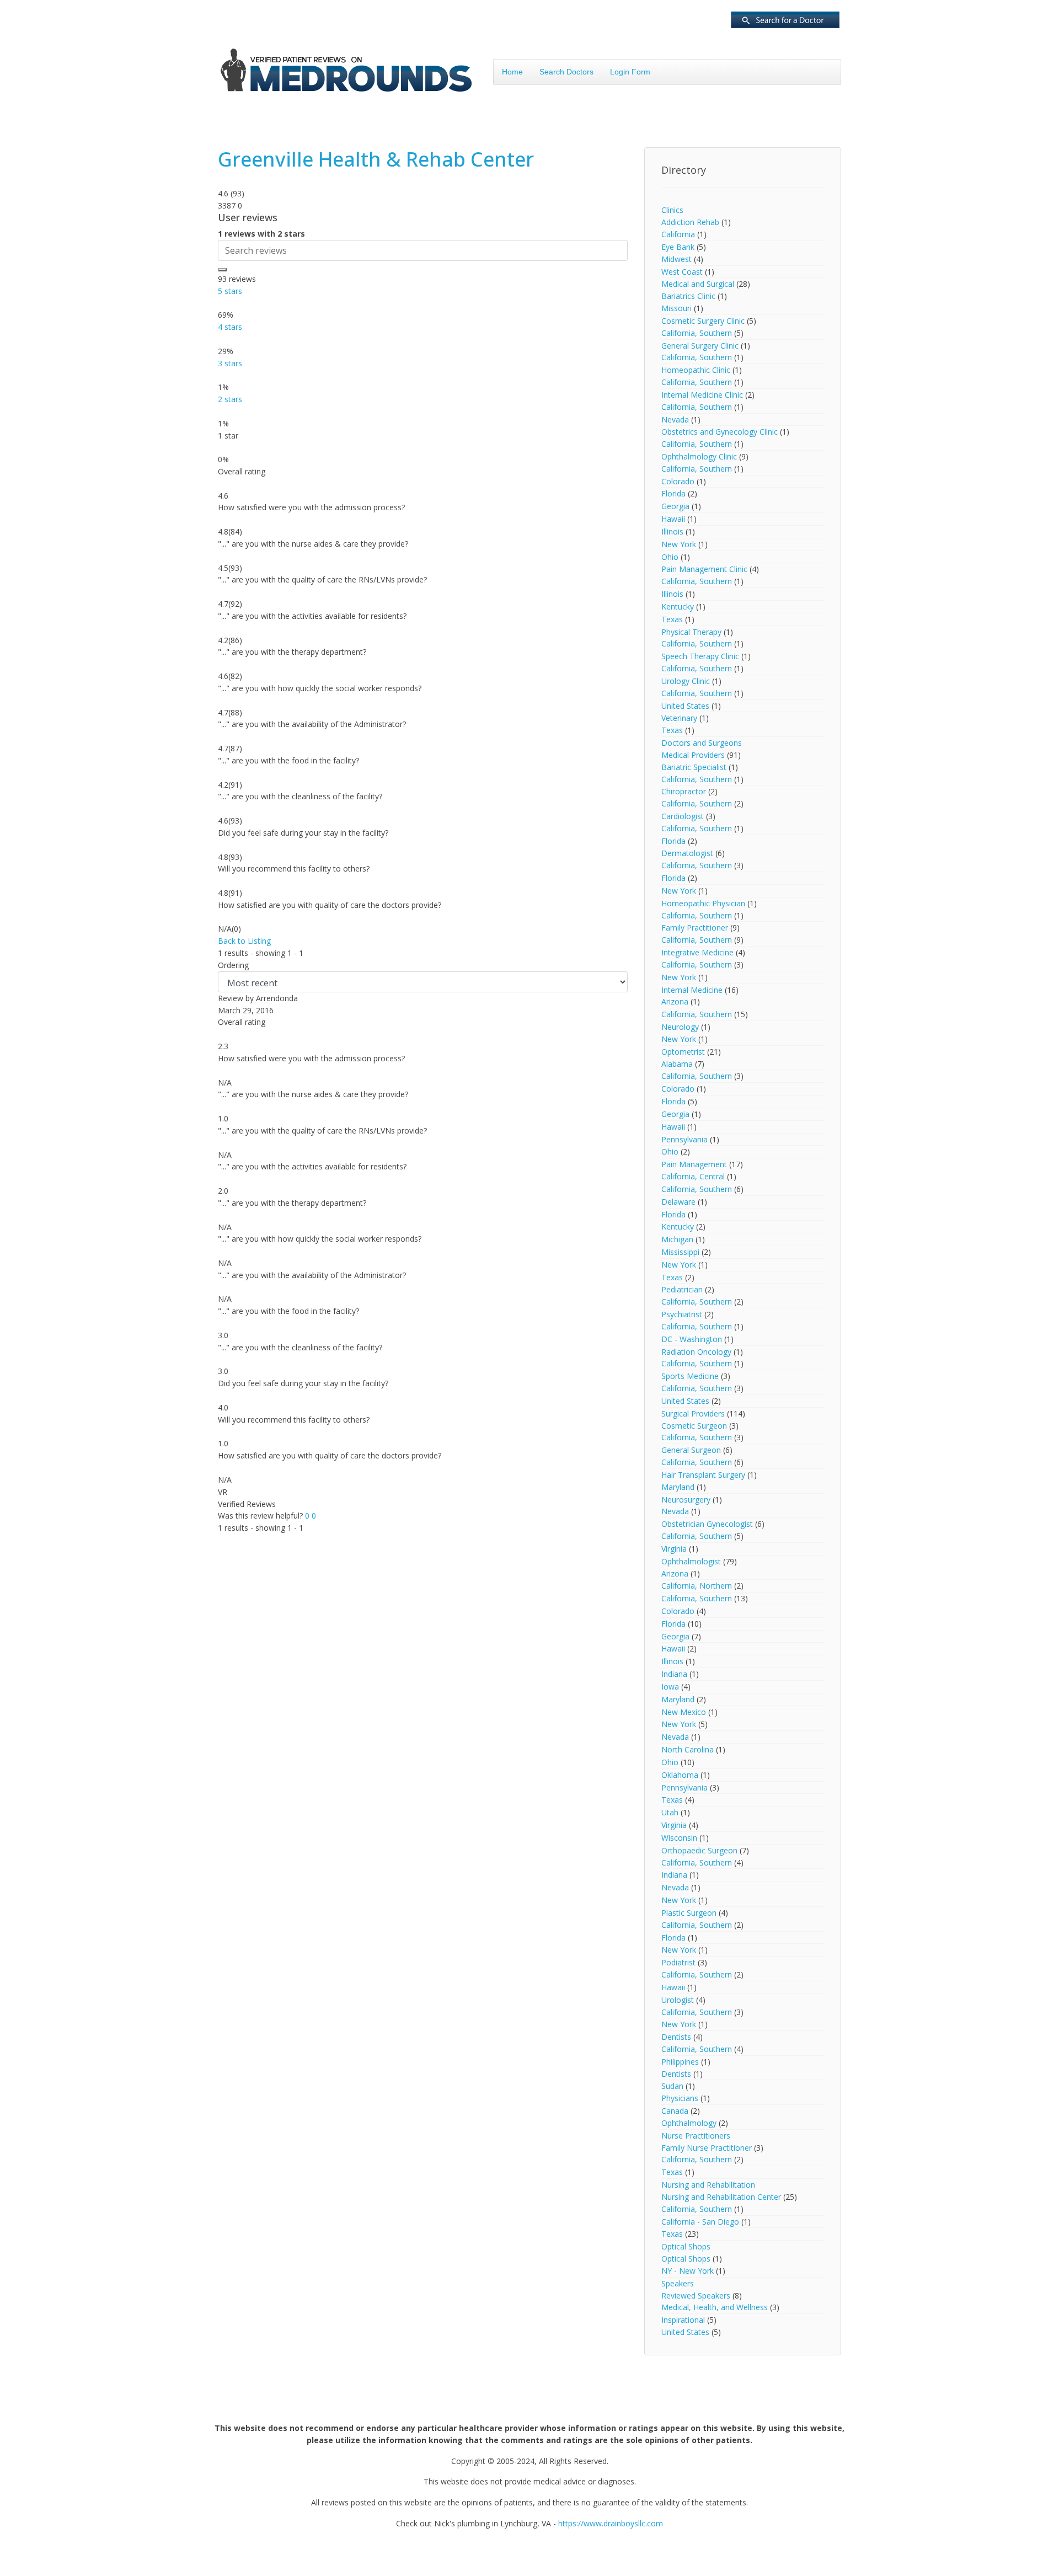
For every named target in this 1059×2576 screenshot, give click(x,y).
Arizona (675, 1001)
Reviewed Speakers (696, 2296)
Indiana (674, 1674)
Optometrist (683, 1052)
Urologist (678, 2000)
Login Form (630, 72)
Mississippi (680, 1252)
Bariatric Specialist (694, 767)
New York (679, 544)
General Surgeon (691, 1450)
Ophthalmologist (691, 1561)
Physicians (680, 2098)
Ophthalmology (689, 2123)
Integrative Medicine (697, 952)
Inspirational (683, 2320)
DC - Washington (692, 1339)
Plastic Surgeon (689, 1913)
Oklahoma (680, 1775)
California (678, 234)
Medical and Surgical (698, 284)
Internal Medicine (692, 990)
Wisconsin (679, 1838)
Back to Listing (244, 941)
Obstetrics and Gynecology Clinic (720, 432)
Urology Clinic (686, 681)
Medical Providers (693, 755)
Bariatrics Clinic (688, 296)
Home (512, 72)
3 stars (230, 363)
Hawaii (673, 519)
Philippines (680, 2062)
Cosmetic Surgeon (694, 1426)
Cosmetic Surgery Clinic (703, 321)
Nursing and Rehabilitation (708, 2185)
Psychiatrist (682, 1314)
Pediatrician (682, 1289)
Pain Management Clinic (704, 569)
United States (685, 706)
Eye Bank (678, 247)
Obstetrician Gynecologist (707, 1524)
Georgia (675, 506)
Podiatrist (678, 1962)
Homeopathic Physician (704, 903)
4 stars (230, 327)
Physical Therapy (691, 632)
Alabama (677, 1064)
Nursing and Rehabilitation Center (721, 2197)
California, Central (693, 1176)
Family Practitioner (695, 928)
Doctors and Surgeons (702, 743)
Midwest (676, 259)
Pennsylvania (684, 1139)
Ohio (670, 557)
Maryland (678, 1487)
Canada (675, 2111)
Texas (672, 619)
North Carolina (688, 1749)
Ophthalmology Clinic (699, 456)
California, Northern (697, 1586)
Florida (673, 493)
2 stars (230, 399)
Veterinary (679, 718)
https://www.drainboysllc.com (611, 2523)
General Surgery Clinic (700, 346)
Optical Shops (686, 2246)
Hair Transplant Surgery (703, 1475)
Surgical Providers (693, 1413)
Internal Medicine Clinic (702, 395)
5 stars (230, 291)
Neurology (680, 1027)
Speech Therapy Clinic (700, 656)
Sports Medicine (690, 1376)
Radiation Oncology (696, 1352)
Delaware (678, 1202)
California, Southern (697, 333)
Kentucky (678, 606)
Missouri (676, 308)
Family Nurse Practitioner (707, 2148)
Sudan (672, 2086)
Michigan (677, 1239)
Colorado (678, 481)
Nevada (675, 419)
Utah (670, 1812)
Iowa (670, 1687)
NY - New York (688, 2271)
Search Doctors (566, 72)
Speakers (678, 2283)
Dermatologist (687, 853)
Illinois (672, 531)
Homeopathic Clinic (696, 370)
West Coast (682, 272)
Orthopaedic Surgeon (699, 1850)
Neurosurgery (686, 1500)
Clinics (672, 210)
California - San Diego (700, 2222)
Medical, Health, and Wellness (715, 2307)
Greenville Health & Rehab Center (376, 159)
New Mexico (684, 1712)
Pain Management (694, 1164)
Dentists (676, 2037)
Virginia (674, 1549)
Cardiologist (683, 816)
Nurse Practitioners (696, 2136)
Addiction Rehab (690, 222)
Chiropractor (684, 791)
